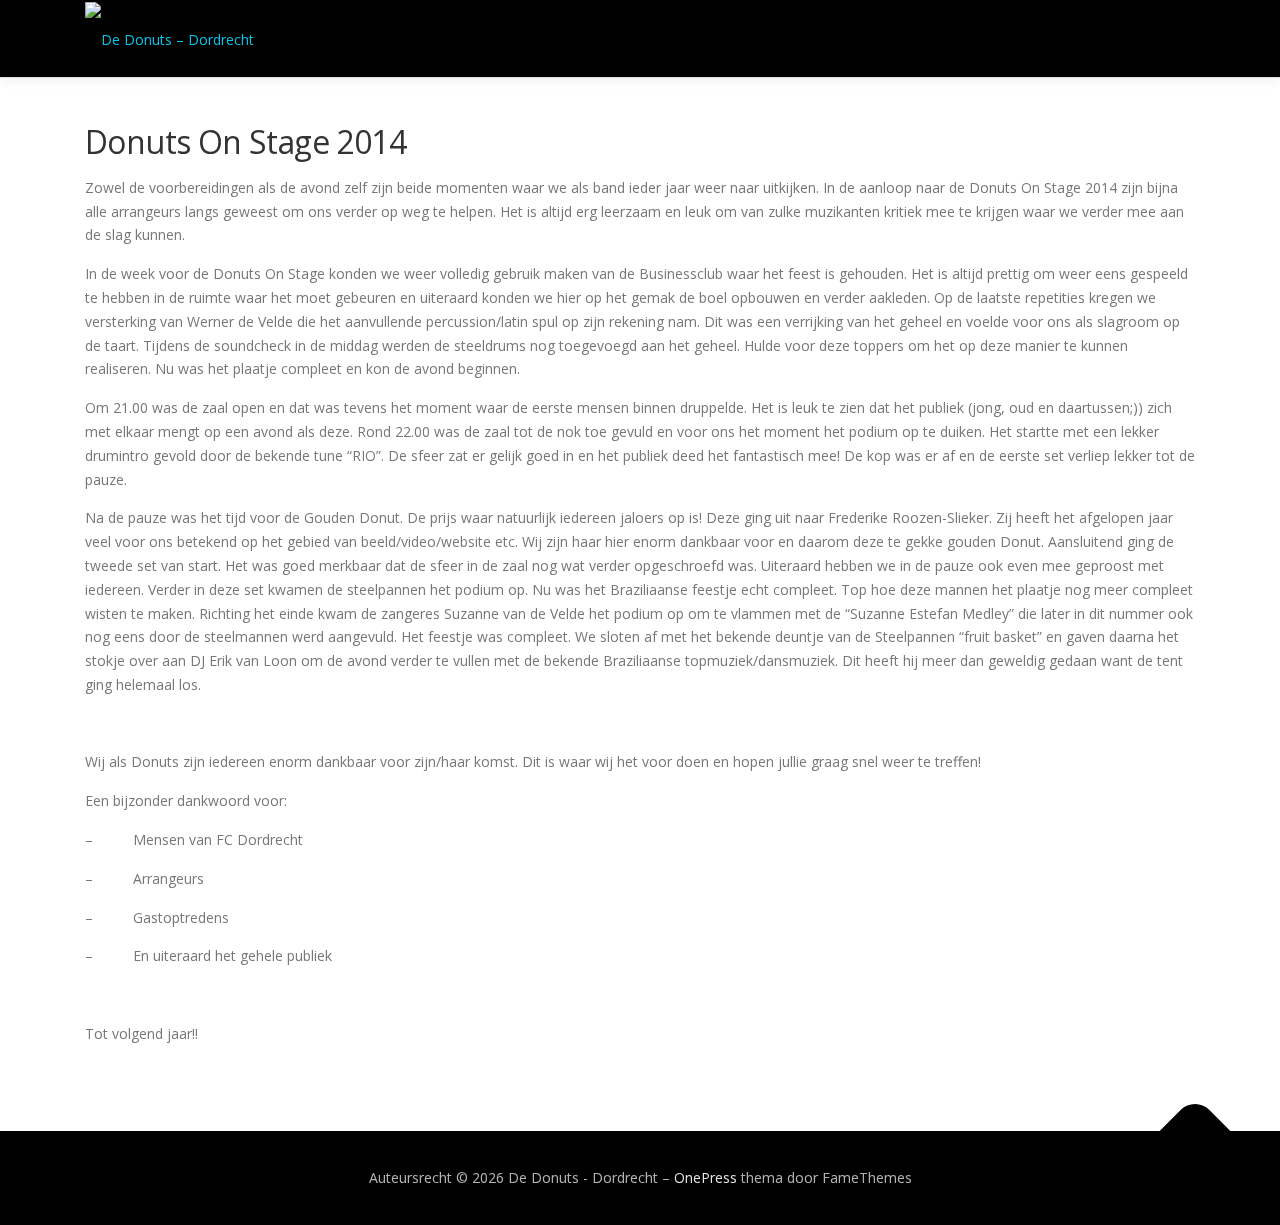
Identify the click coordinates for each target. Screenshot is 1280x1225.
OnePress (705, 1177)
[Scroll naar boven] (1195, 1131)
